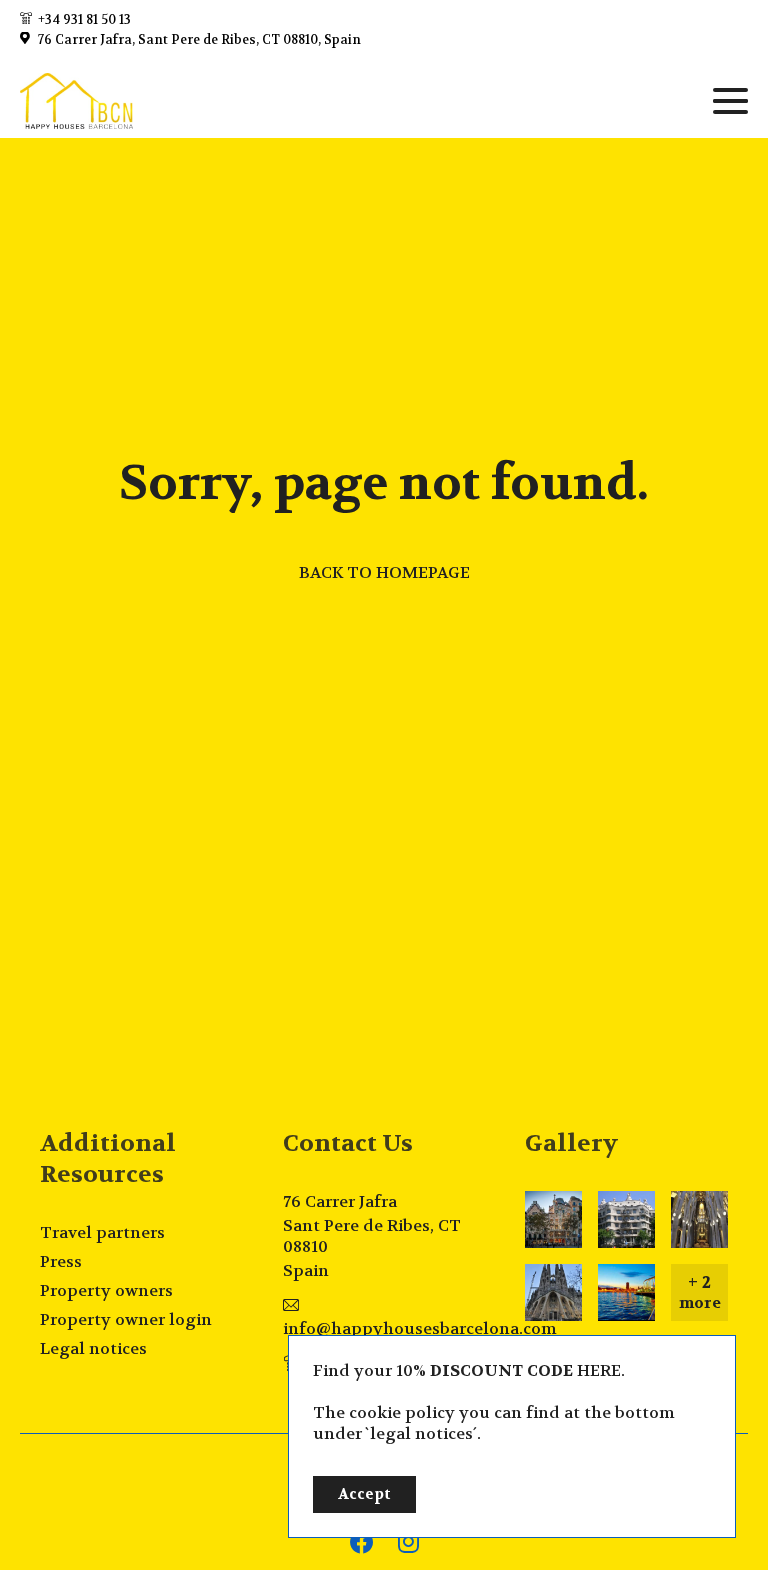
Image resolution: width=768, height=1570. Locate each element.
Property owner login (126, 1319)
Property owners (106, 1290)
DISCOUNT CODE (501, 1370)
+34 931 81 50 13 (84, 20)
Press (61, 1261)
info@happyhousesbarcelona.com (420, 1328)
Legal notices (93, 1348)
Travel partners (102, 1232)
